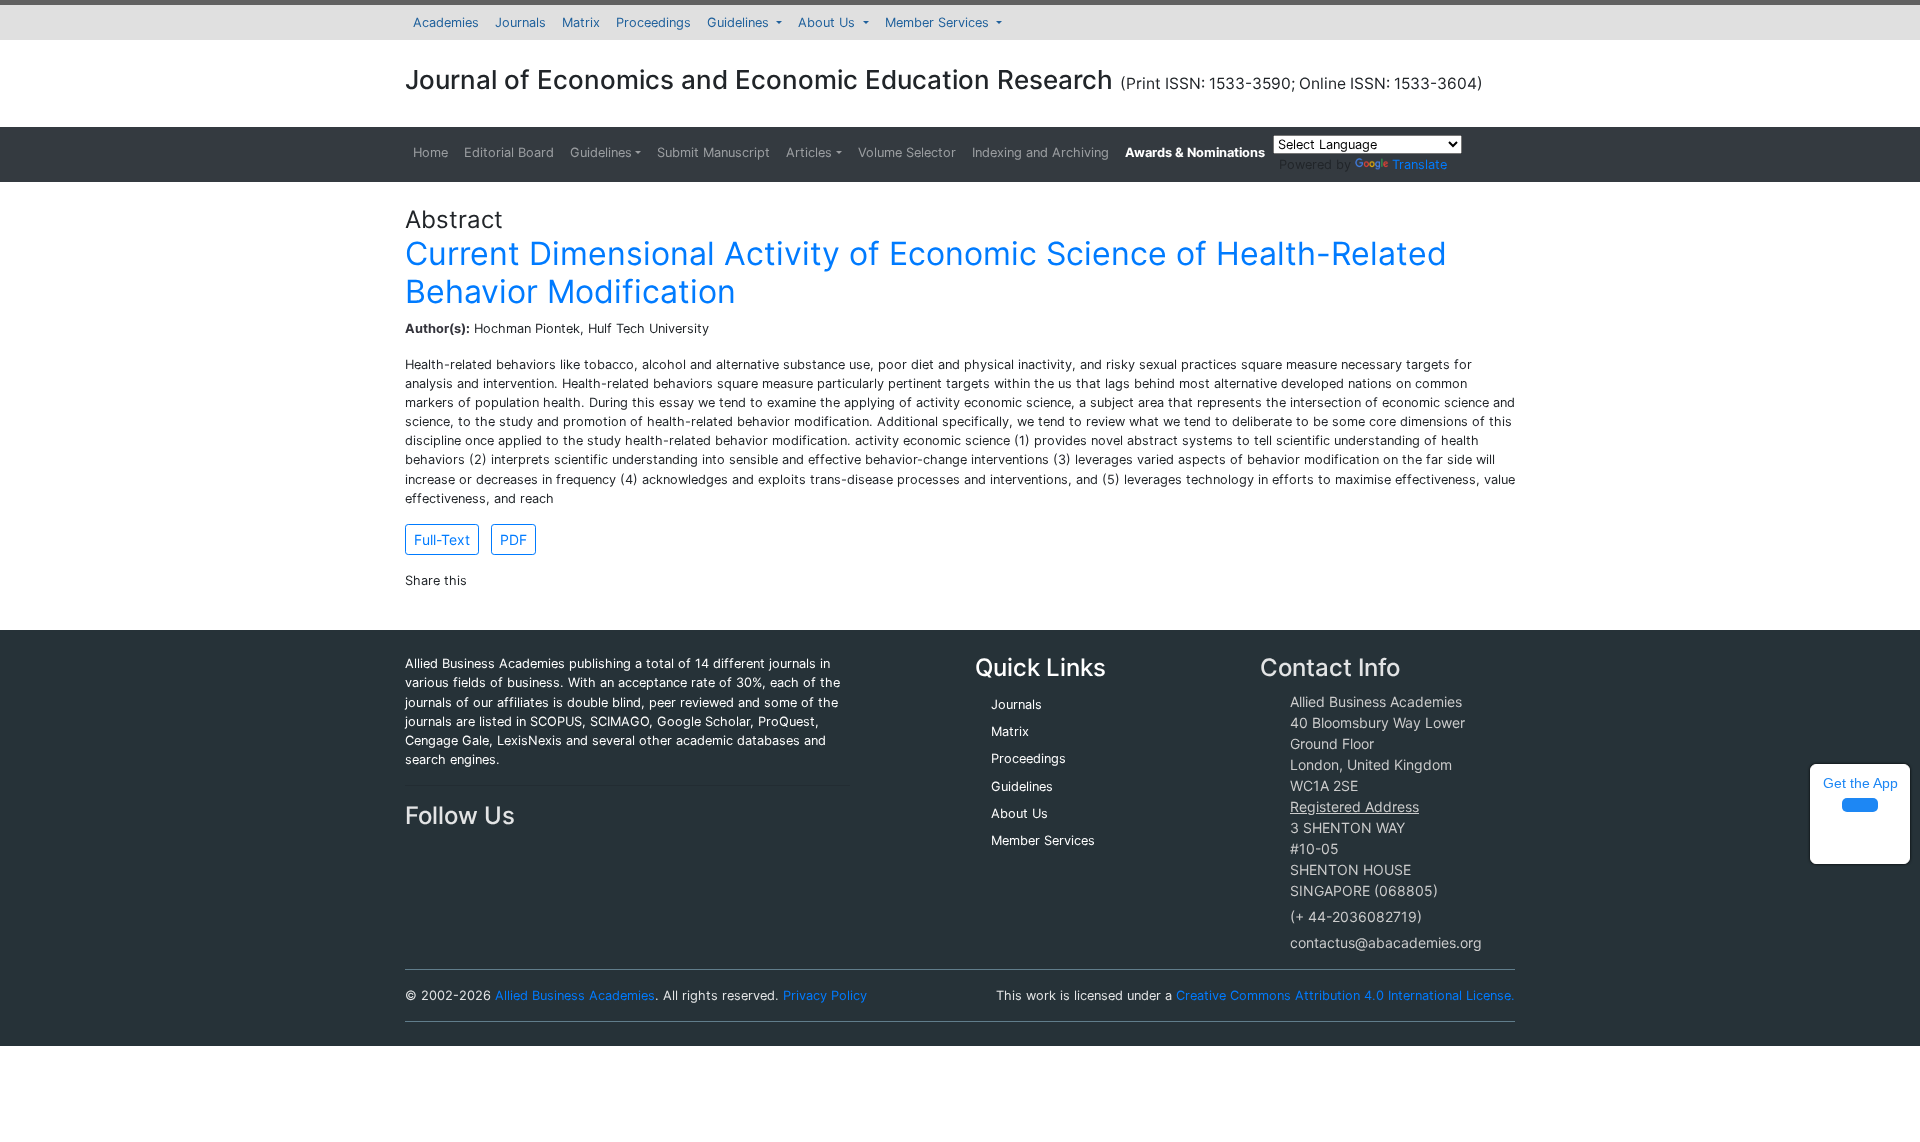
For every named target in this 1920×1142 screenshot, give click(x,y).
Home (430, 152)
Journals (520, 22)
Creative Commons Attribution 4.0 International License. (1345, 995)
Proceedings (653, 22)
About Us (828, 22)
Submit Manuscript (713, 152)
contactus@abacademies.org (1386, 942)
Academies (446, 22)
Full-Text (442, 539)
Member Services (939, 22)
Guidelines (740, 22)
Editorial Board (509, 152)
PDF (513, 539)
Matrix (581, 22)
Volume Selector (907, 152)
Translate (1419, 164)
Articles (809, 152)
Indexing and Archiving (1040, 152)
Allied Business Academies (575, 995)
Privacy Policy (825, 995)
